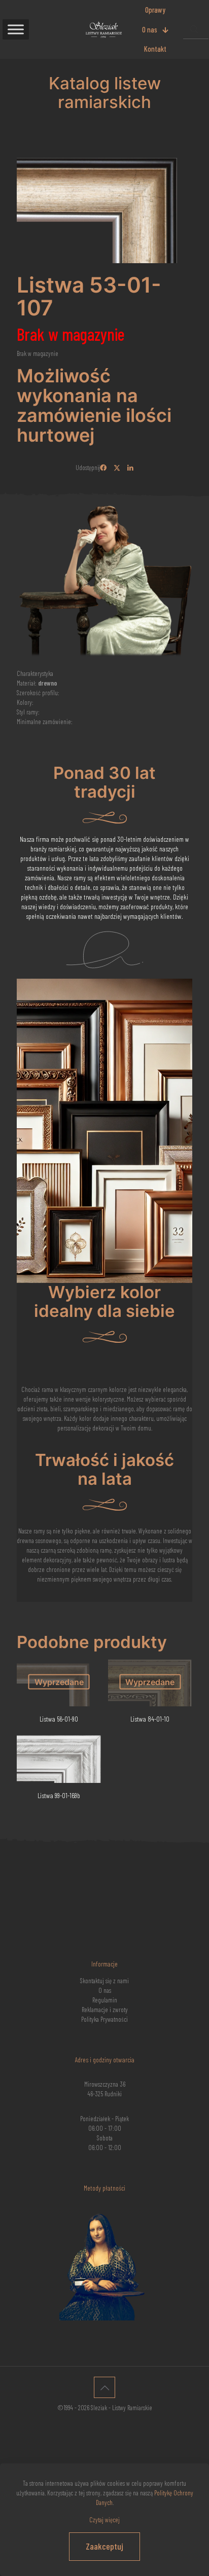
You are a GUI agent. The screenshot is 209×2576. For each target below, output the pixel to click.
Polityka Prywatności (104, 2019)
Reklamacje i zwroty (105, 2010)
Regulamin (105, 2000)
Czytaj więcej (104, 2520)
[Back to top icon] (104, 2387)
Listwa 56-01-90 (59, 1719)
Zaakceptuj (104, 2546)
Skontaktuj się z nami (104, 1981)
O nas (105, 1990)
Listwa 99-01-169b (59, 1795)
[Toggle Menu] (16, 29)
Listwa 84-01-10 (150, 1719)
